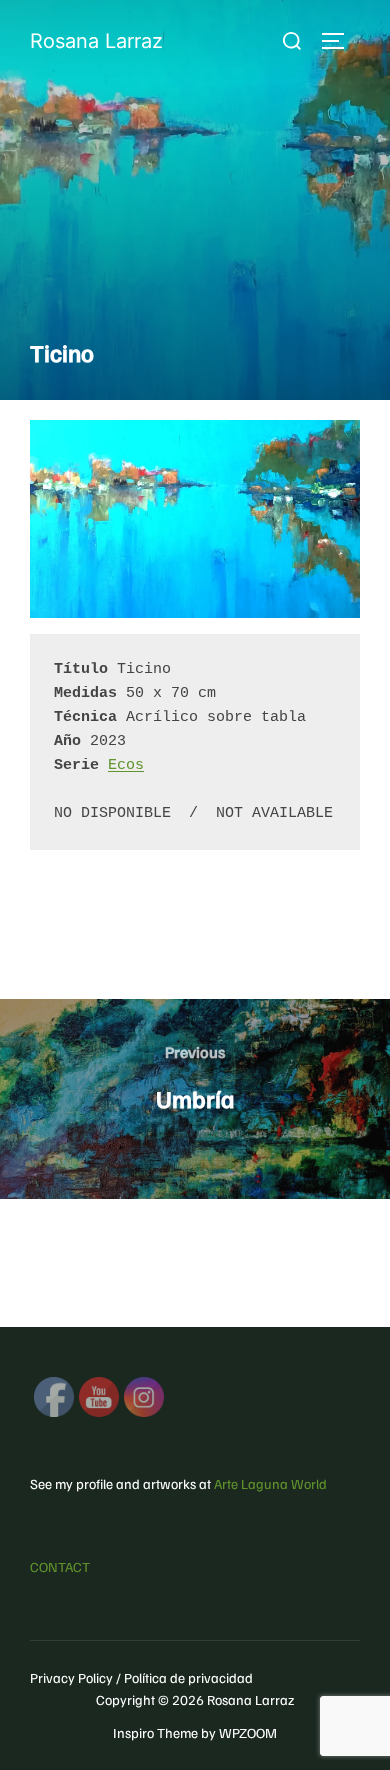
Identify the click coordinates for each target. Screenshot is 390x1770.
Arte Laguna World (270, 1483)
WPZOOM (248, 1732)
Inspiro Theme (155, 1732)
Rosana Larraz (96, 41)
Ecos (126, 765)
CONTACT (60, 1566)
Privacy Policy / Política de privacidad (141, 1677)
